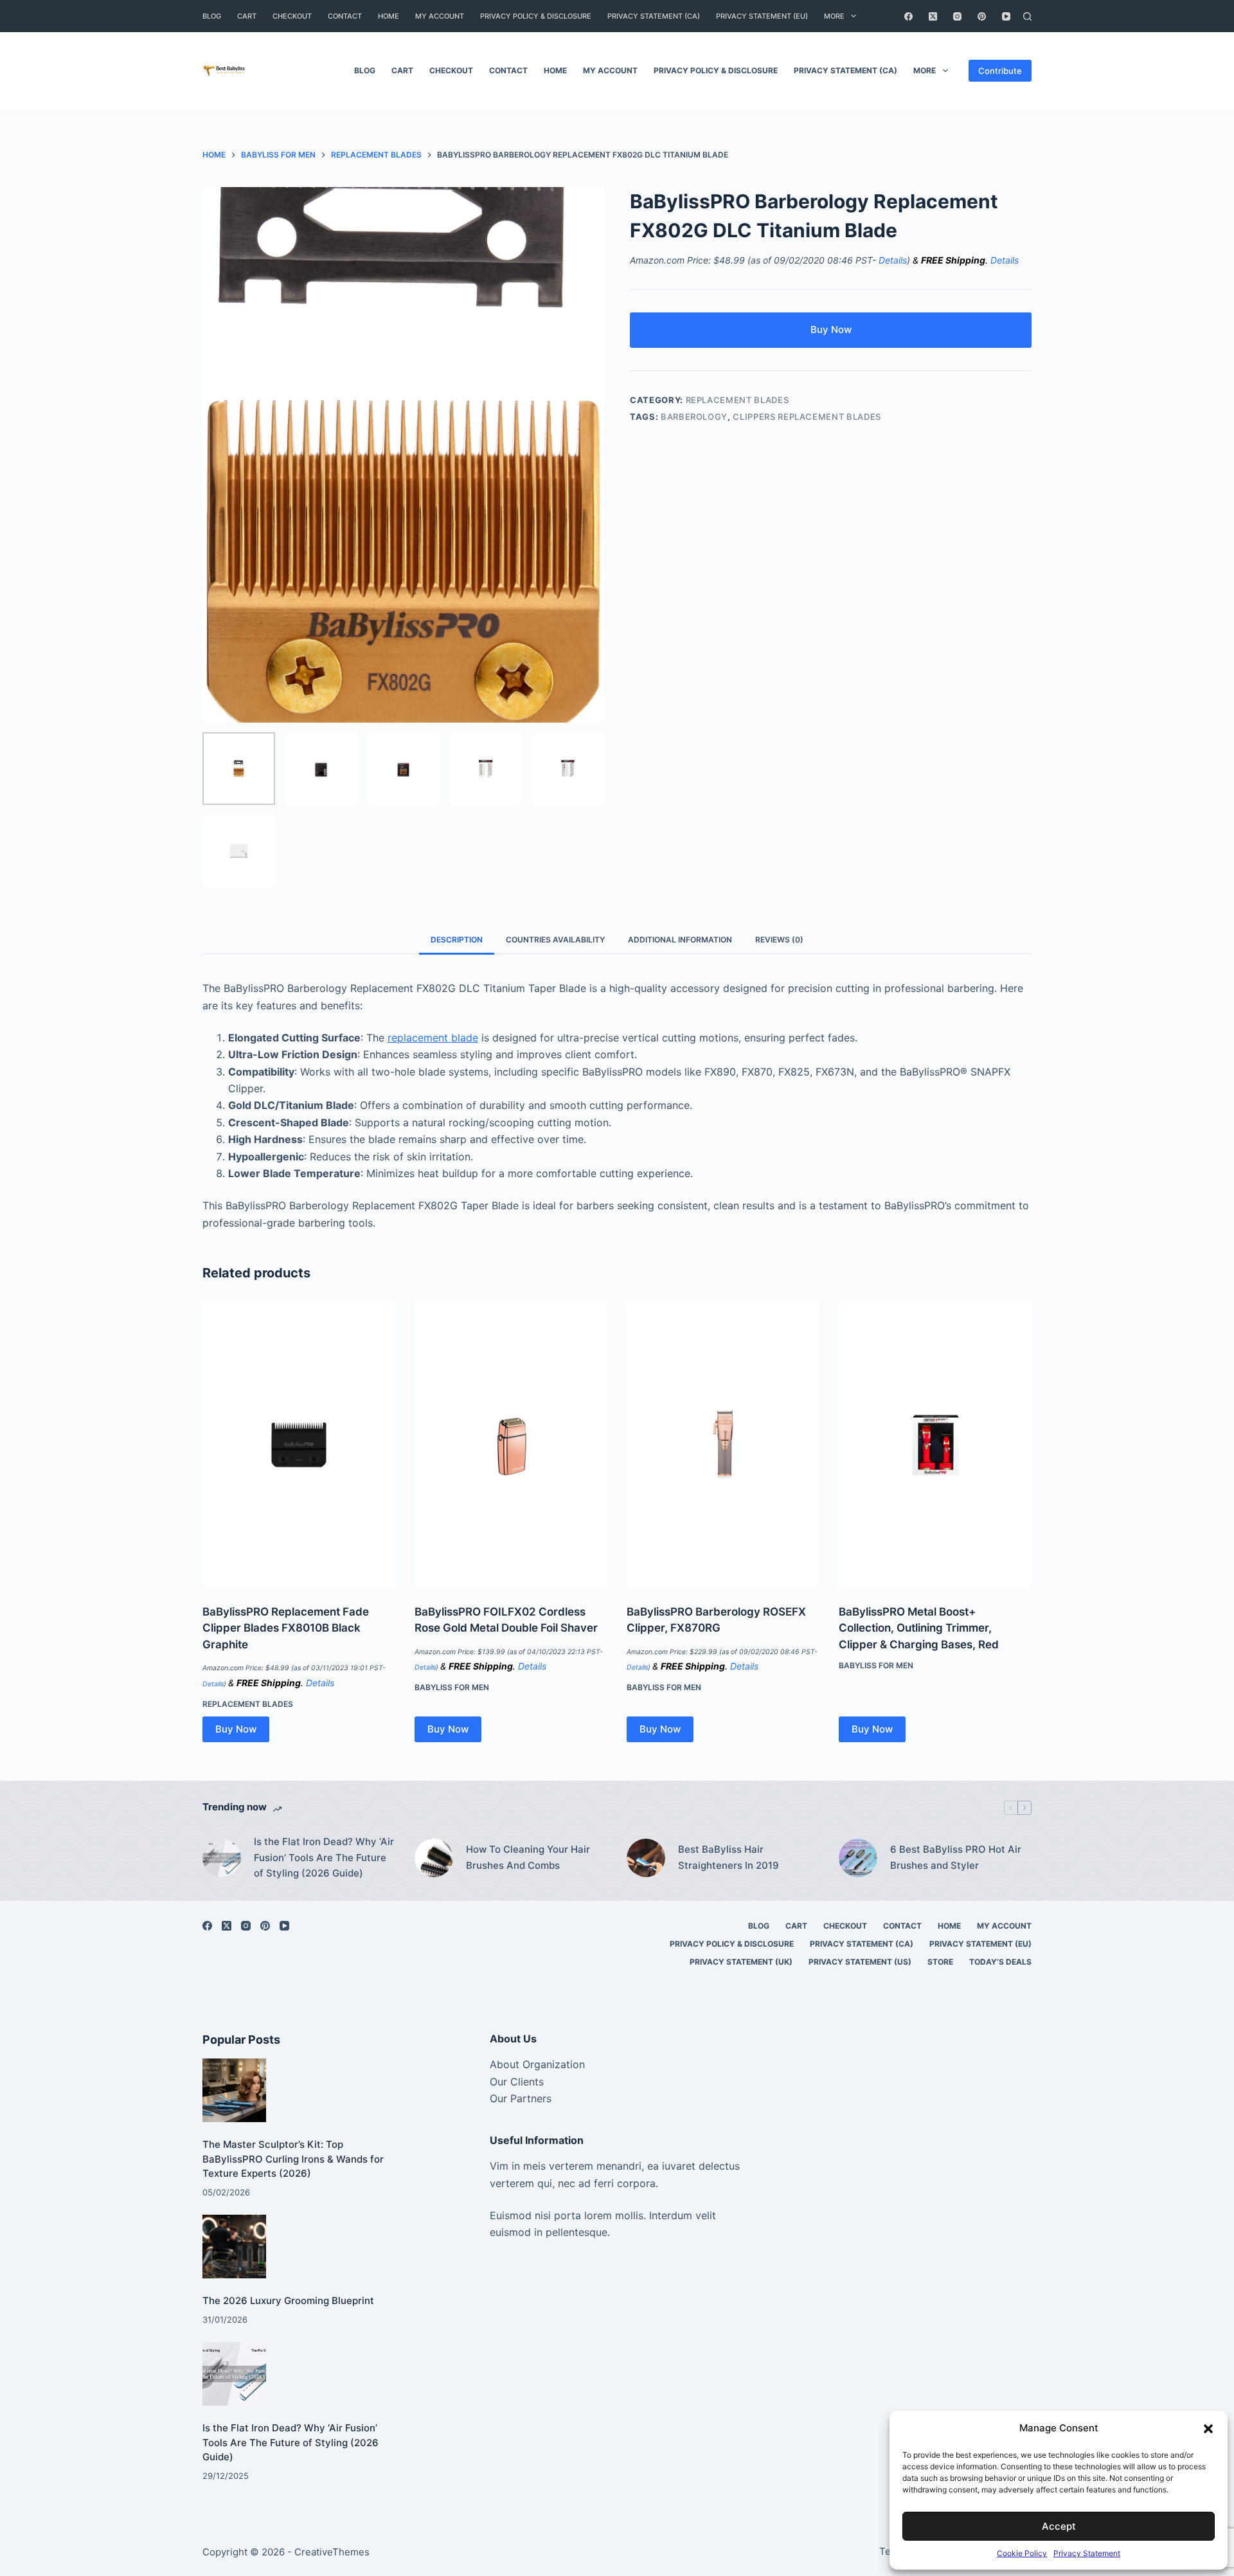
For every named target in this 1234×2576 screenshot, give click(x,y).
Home (389, 16)
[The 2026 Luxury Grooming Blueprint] (234, 2247)
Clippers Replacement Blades (807, 417)
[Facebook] (908, 16)
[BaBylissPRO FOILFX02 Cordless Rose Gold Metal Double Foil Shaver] (511, 1445)
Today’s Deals (1000, 1962)
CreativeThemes (332, 2552)
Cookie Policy (1022, 2553)
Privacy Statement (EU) (762, 16)
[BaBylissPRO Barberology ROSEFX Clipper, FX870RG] (723, 1445)
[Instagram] (957, 16)
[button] (1208, 2429)
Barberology (694, 417)
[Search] (1027, 16)
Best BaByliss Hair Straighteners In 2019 (729, 1857)
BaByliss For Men (452, 1687)
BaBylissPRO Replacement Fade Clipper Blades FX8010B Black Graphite (286, 1628)
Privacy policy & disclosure (536, 16)
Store (940, 1962)
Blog (212, 16)
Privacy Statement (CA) (654, 16)
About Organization (537, 2064)
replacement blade (433, 1038)
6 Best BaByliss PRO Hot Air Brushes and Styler (956, 1857)
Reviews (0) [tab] (779, 940)
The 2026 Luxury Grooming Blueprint (288, 2301)
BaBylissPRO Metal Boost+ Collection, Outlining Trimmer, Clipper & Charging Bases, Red (919, 1628)
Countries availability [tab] (555, 940)
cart (247, 16)
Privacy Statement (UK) (741, 1962)
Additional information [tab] (680, 940)
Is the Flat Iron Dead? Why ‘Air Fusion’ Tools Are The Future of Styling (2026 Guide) (324, 1858)
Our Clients (517, 2082)
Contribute (1000, 71)
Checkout (292, 16)
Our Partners (521, 2098)
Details (893, 260)
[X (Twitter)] (933, 16)
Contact (345, 16)
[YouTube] (1006, 16)
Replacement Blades (738, 400)
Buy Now (831, 329)
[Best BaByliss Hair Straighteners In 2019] (646, 1858)
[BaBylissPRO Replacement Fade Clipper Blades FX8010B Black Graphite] (299, 1445)
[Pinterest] (982, 16)
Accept (1059, 2526)
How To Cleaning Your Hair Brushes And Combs (528, 1857)
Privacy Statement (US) (860, 1962)
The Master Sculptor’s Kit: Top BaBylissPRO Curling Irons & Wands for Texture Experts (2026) (293, 2159)
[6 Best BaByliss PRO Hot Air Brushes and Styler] (858, 1858)
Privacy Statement (1087, 2553)
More (834, 16)
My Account (440, 16)
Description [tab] (457, 940)
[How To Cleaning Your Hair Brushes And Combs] (434, 1858)
